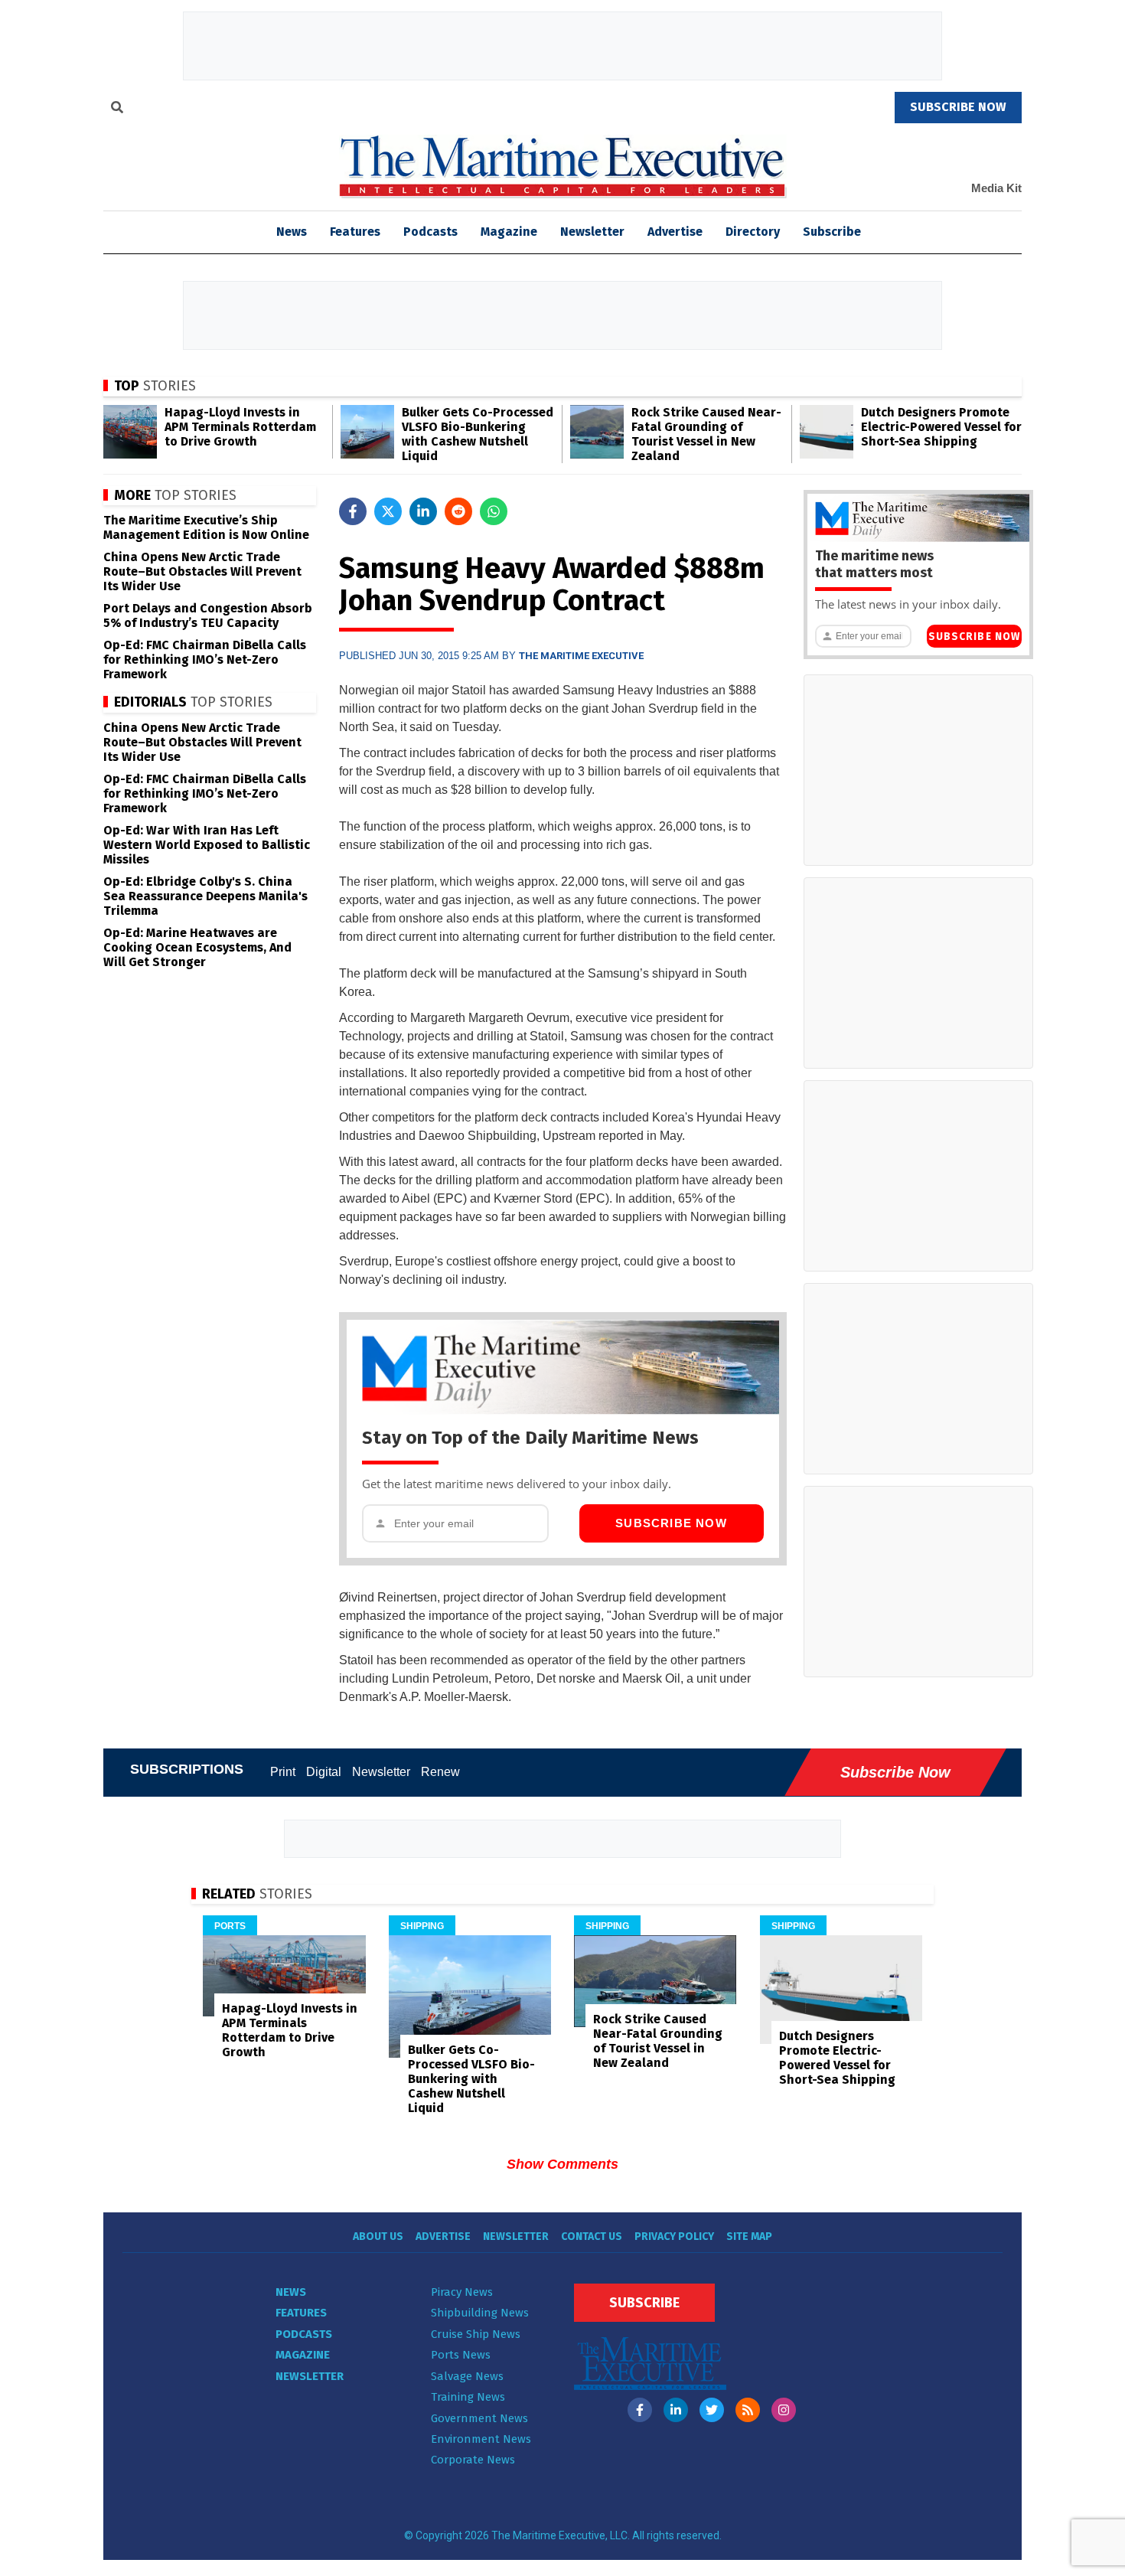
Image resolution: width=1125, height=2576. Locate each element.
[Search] (117, 109)
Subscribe (832, 232)
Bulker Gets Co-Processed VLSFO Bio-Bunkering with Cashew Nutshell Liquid (478, 434)
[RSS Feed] (748, 2410)
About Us (378, 2236)
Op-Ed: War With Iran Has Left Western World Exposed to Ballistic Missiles (207, 845)
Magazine (509, 232)
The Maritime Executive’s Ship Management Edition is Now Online (206, 527)
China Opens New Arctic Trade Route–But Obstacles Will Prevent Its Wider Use (202, 571)
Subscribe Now (671, 1523)
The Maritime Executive (581, 656)
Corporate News (473, 2460)
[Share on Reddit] (458, 511)
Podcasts (430, 232)
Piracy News (462, 2292)
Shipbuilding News (480, 2313)
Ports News (461, 2355)
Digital (324, 1772)
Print (283, 1772)
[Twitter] (712, 2410)
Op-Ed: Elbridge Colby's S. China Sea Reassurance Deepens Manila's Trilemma (205, 896)
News (291, 2292)
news (292, 232)
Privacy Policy (674, 2236)
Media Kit (996, 188)
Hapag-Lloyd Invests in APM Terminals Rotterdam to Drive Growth (240, 427)
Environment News (481, 2439)
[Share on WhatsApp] (494, 511)
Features (355, 232)
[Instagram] (784, 2410)
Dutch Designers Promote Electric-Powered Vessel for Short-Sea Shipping (941, 427)
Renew (440, 1772)
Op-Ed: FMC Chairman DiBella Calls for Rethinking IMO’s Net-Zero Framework (205, 660)
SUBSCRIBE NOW (958, 107)
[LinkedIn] (676, 2410)
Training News (468, 2397)
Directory (753, 232)
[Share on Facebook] (353, 511)
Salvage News (467, 2376)
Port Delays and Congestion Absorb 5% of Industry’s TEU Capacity (208, 615)
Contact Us (592, 2236)
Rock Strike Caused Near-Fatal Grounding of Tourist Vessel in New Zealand (706, 434)
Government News (479, 2418)
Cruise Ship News (476, 2334)
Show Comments (562, 2164)
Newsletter (592, 232)
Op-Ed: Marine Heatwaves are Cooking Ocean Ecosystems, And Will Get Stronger (197, 947)
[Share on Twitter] (388, 511)
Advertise (675, 232)
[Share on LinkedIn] (423, 511)
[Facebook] (640, 2410)
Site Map (749, 2236)
